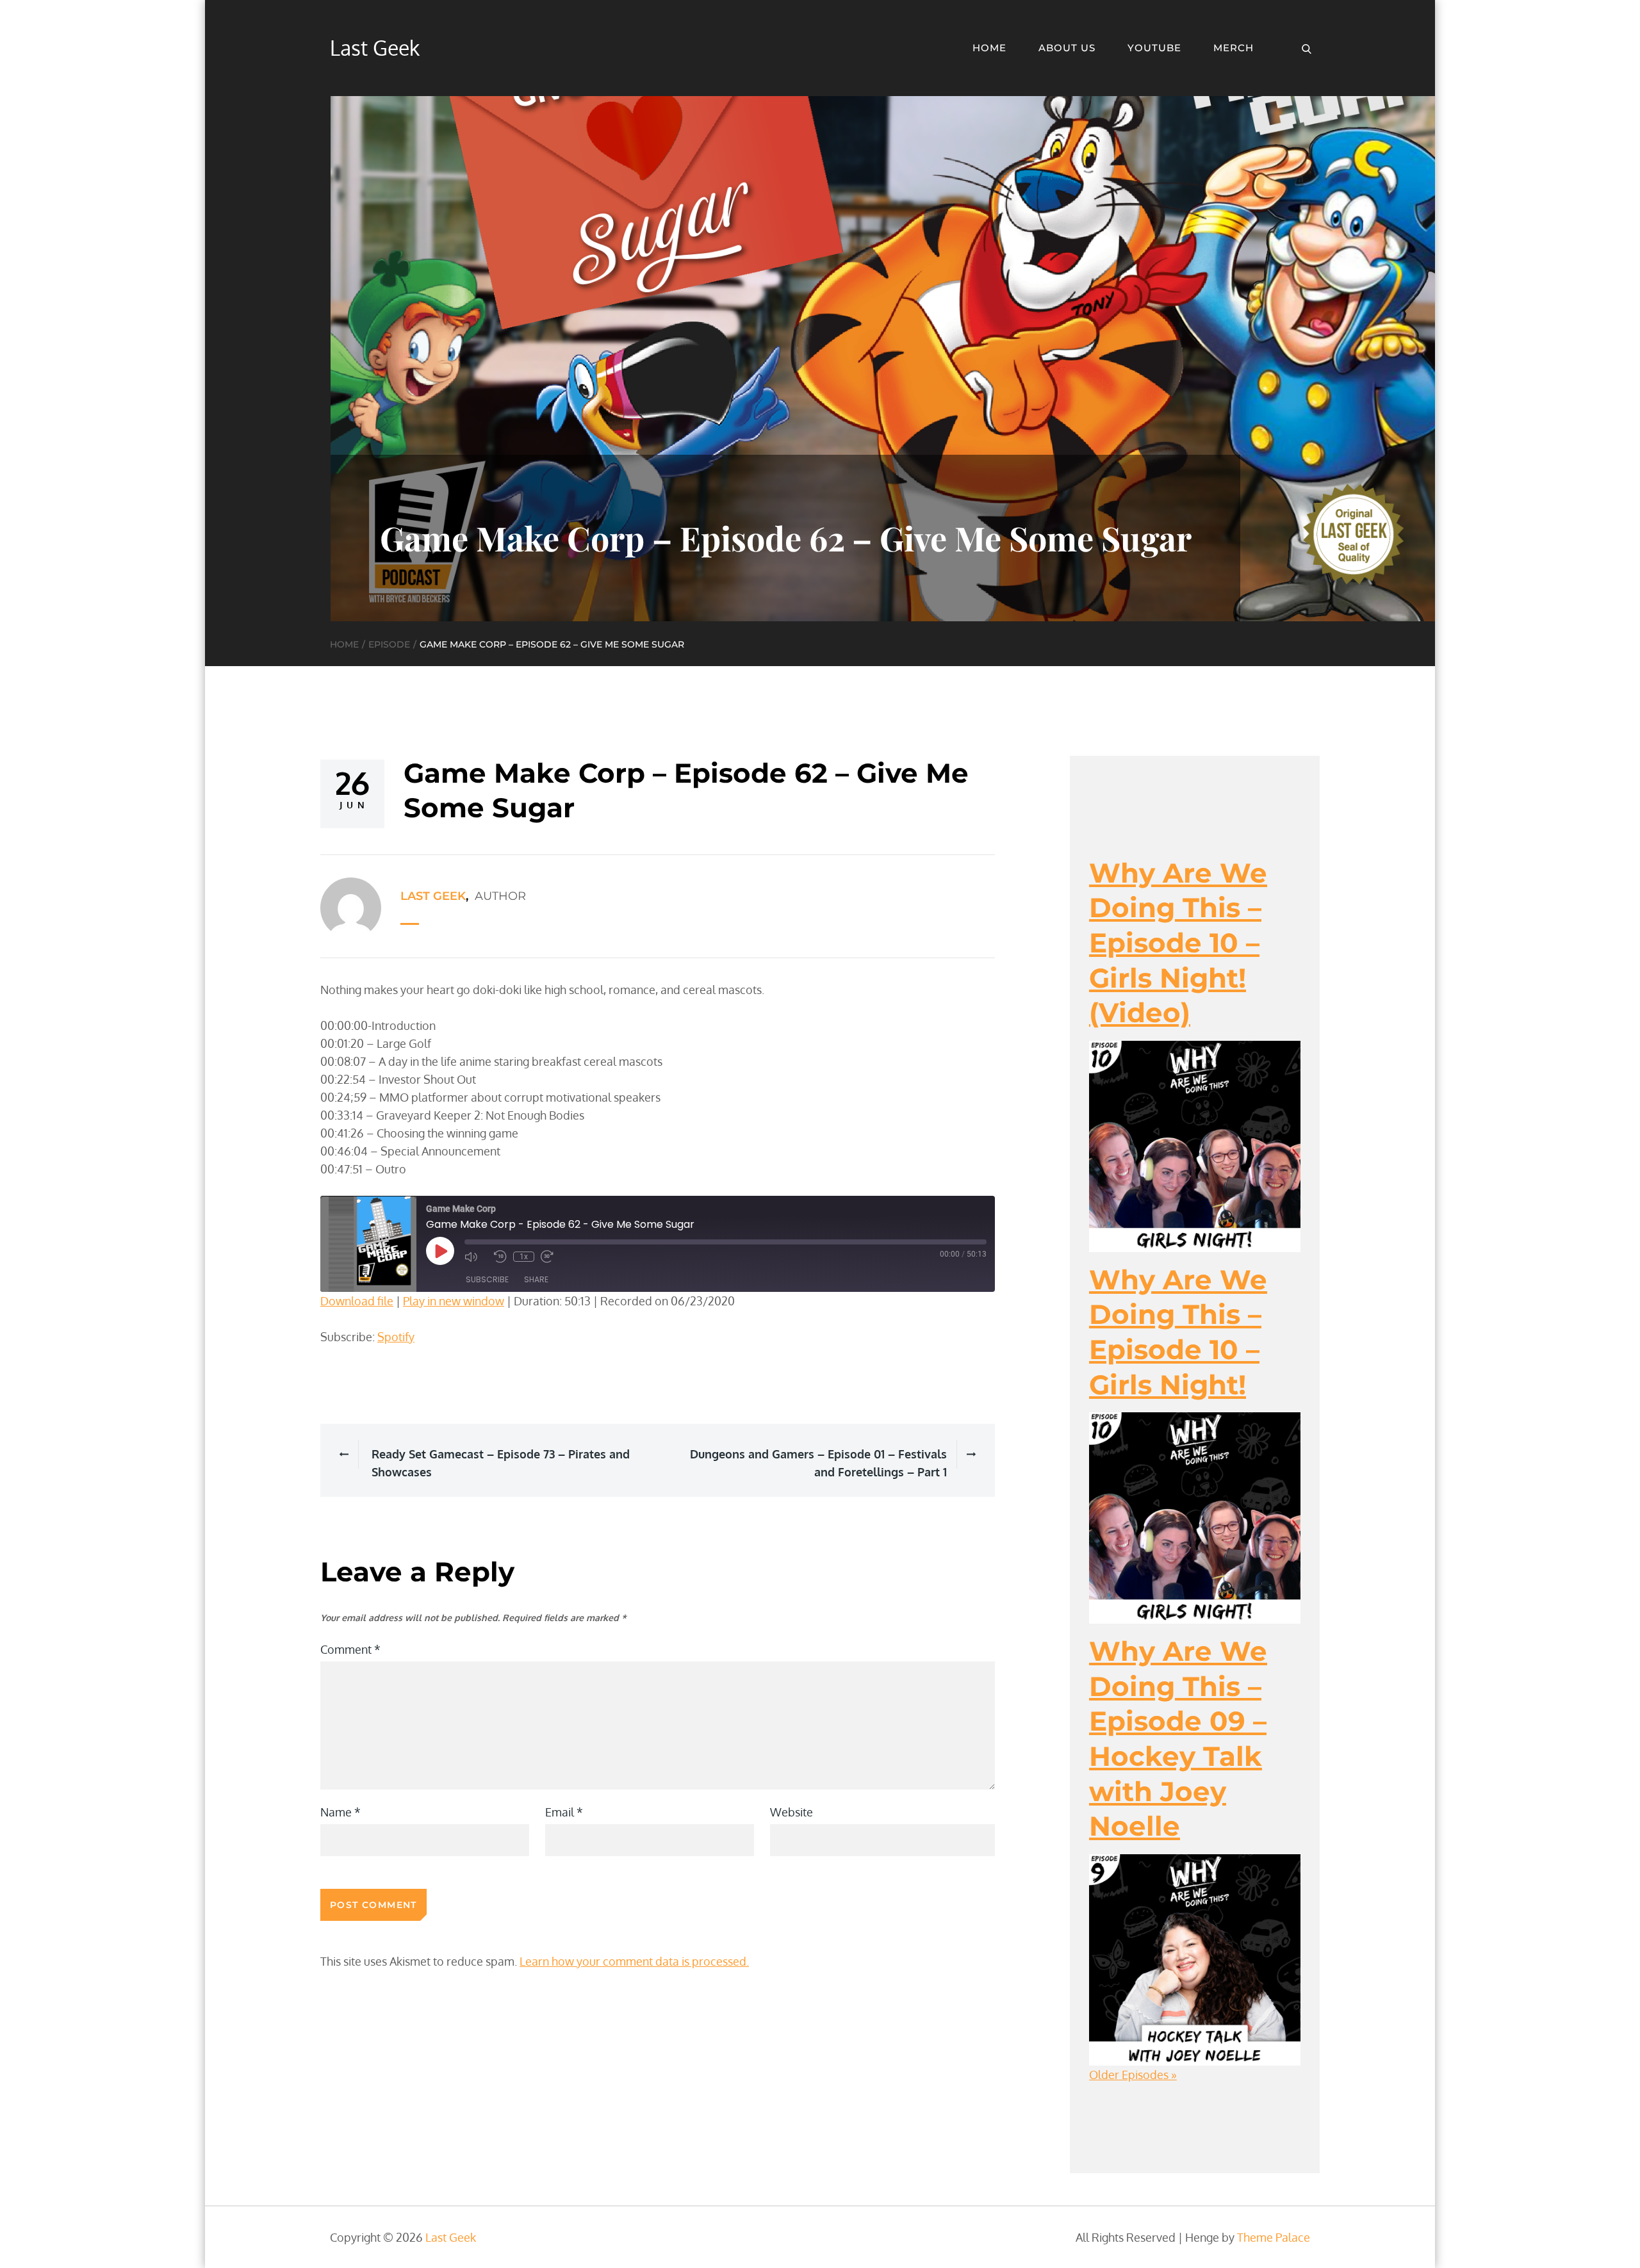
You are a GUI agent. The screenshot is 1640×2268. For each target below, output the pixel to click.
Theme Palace (1274, 2237)
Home (989, 48)
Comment (350, 1649)
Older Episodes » (1133, 2075)
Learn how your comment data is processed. (634, 1961)
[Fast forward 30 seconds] (552, 1257)
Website (791, 1812)
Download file (357, 1301)
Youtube (1154, 48)
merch (1234, 48)
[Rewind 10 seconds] (500, 1257)
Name (340, 1812)
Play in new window (454, 1301)
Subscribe (487, 1279)
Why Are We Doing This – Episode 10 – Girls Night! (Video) (1178, 943)
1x (524, 1257)
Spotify (396, 1337)
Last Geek (375, 48)
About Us (1067, 48)
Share (536, 1279)
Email (564, 1812)
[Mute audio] (476, 1257)
